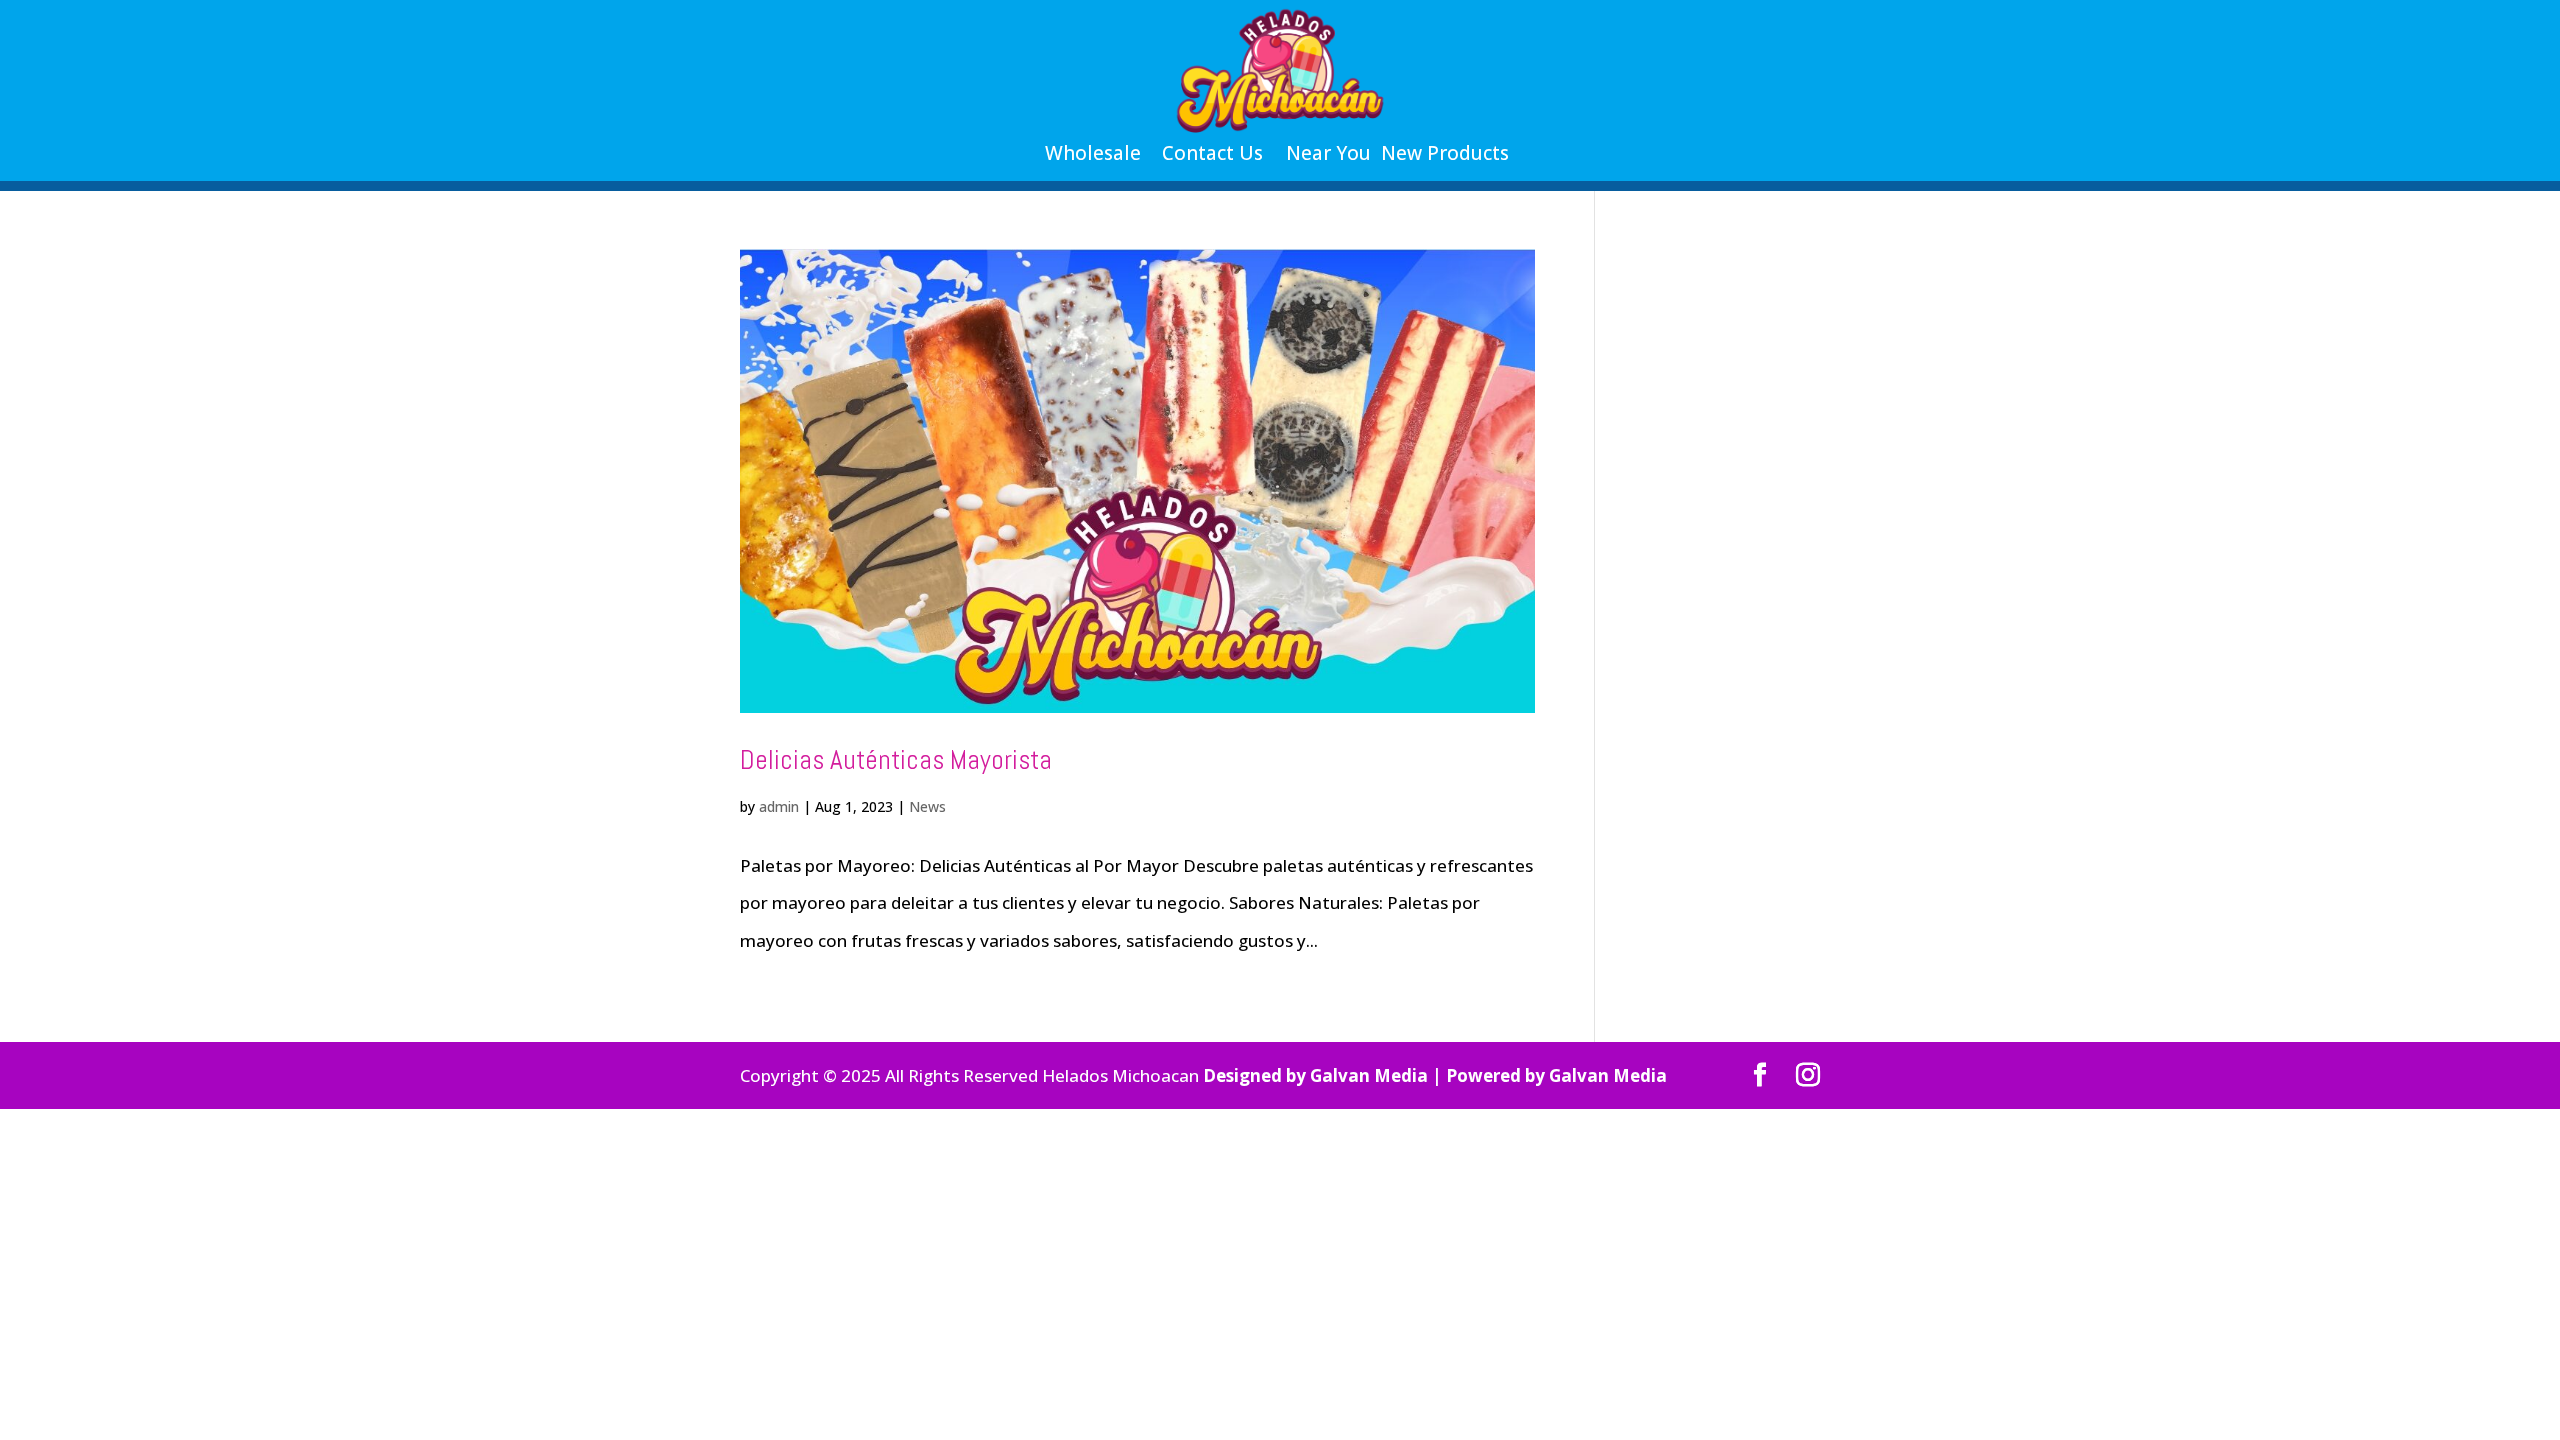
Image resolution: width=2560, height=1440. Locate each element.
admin (779, 806)
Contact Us (1212, 153)
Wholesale (1093, 153)
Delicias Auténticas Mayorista (896, 760)
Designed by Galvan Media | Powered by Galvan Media (1435, 1075)
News (927, 806)
